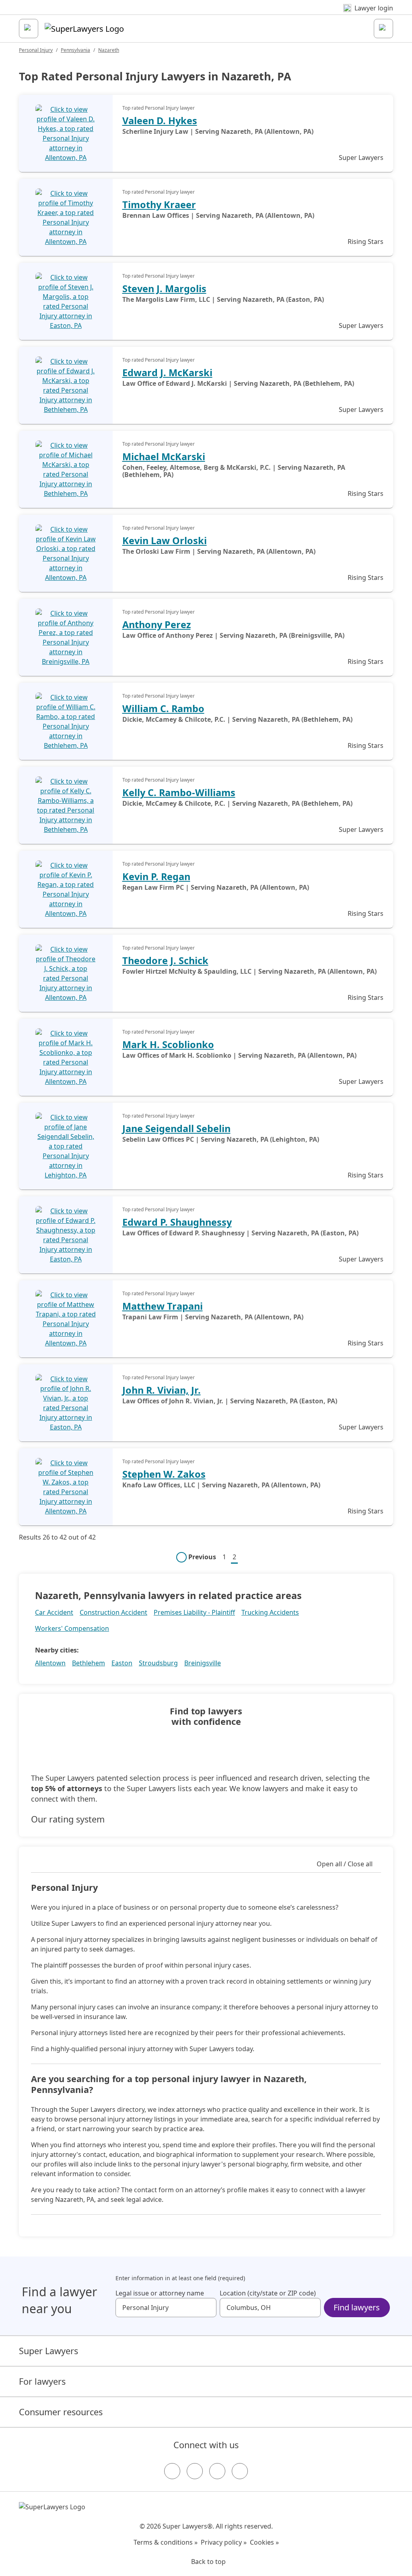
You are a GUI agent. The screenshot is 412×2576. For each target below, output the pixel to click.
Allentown (50, 1663)
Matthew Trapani (163, 1306)
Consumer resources (61, 2412)
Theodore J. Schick (165, 960)
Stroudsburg (158, 1663)
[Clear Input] (207, 2308)
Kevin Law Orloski (165, 541)
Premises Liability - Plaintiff (194, 1612)
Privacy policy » (224, 2542)
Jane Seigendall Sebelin (176, 1128)
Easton (122, 1663)
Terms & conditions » (166, 2542)
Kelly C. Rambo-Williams (179, 792)
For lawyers (42, 2381)
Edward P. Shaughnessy (177, 1222)
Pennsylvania (75, 50)
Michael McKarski (164, 457)
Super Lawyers (48, 2351)
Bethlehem (89, 1663)
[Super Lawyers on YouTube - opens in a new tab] (217, 2471)
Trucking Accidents (270, 1612)
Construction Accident (113, 1612)
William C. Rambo (163, 709)
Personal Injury (36, 50)
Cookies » (264, 2542)
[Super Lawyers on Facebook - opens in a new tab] (172, 2471)
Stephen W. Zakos (164, 1474)
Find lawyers (357, 2307)
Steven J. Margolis (164, 289)
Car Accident (54, 1612)
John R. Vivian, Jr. (162, 1390)
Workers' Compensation (72, 1628)
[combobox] (166, 2308)
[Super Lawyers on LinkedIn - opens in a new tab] (240, 2471)
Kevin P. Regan (156, 876)
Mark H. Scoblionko (168, 1044)
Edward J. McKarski (167, 373)
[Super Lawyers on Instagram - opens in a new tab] (195, 2471)
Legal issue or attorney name (160, 2293)
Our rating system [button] (68, 1819)
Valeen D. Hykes (160, 121)
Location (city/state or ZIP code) (268, 2293)
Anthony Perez (157, 625)
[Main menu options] (29, 29)
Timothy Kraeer (159, 205)
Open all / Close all (345, 1864)
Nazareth (109, 50)
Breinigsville (203, 1663)
